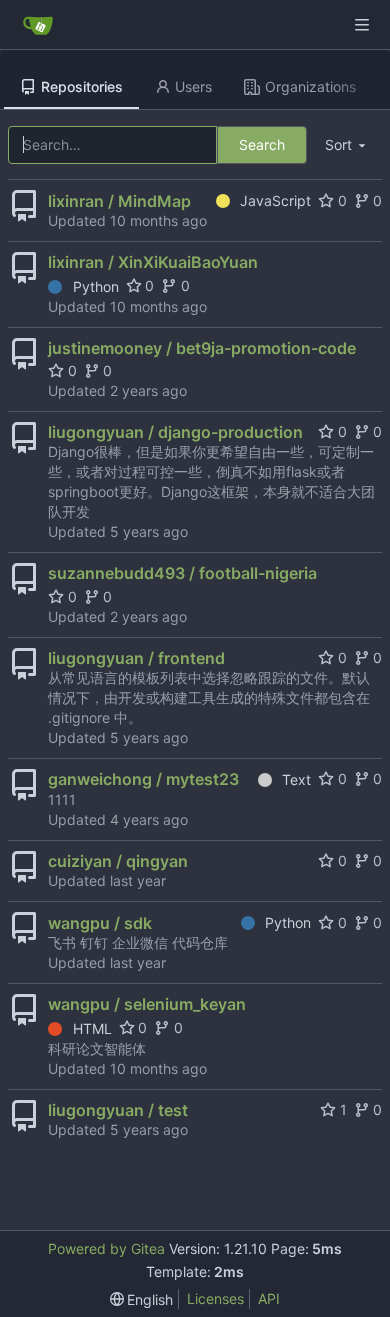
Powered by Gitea (106, 1248)
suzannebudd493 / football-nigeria (182, 573)
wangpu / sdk (100, 923)
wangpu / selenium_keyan (147, 1004)
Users (193, 86)
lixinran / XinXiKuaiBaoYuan (153, 262)
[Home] (38, 25)
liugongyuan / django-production (175, 432)
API (269, 1298)
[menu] (347, 145)
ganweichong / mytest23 (143, 779)
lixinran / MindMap (119, 201)
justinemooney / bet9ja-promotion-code (202, 348)
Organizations (310, 86)
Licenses (215, 1298)
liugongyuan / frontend (136, 658)
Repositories (82, 86)
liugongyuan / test (118, 1110)
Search (262, 144)
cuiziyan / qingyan (118, 861)
